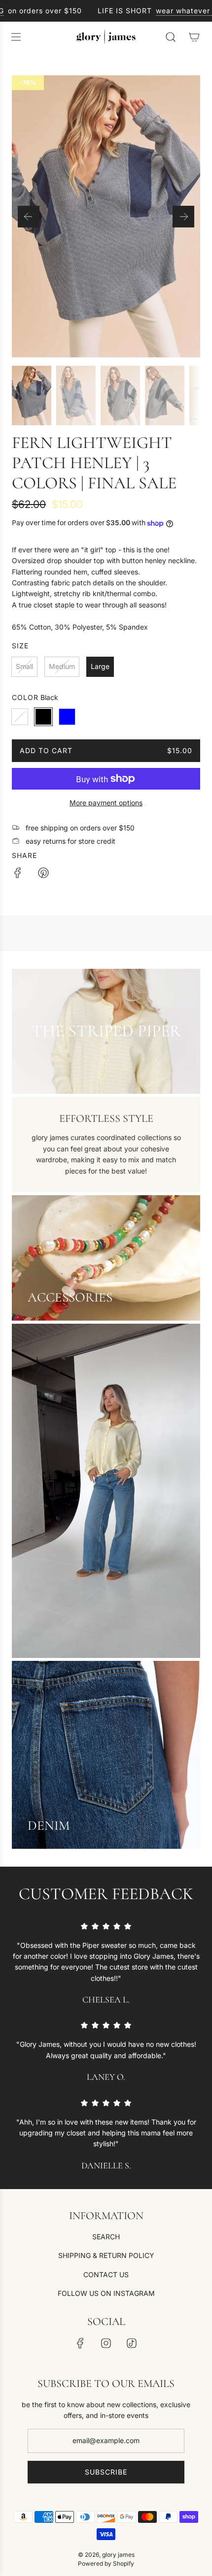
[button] (29, 217)
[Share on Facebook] (18, 874)
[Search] (171, 37)
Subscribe (106, 2472)
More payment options (106, 803)
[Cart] (194, 37)
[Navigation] (16, 37)
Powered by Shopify (106, 2563)
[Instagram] (106, 2343)
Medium (62, 666)
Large (100, 666)
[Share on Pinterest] (43, 874)
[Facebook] (80, 2343)
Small (24, 666)
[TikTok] (132, 2343)
